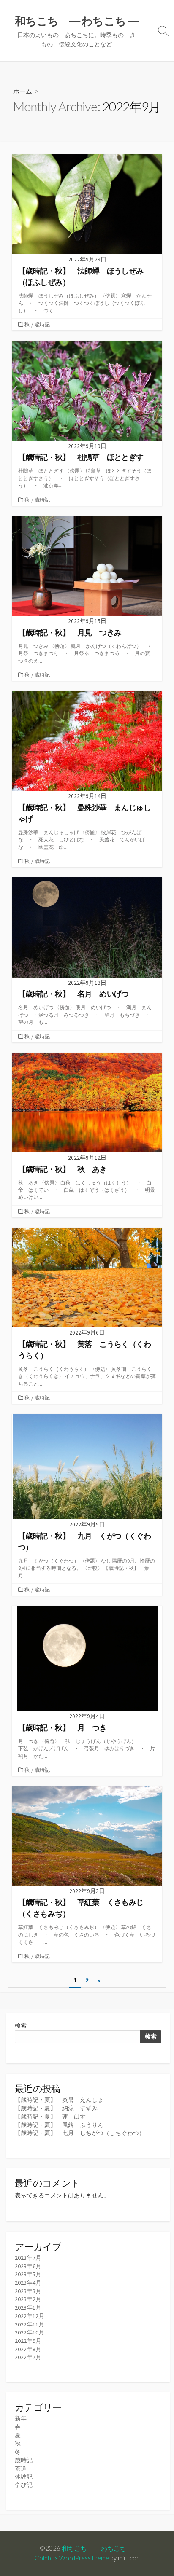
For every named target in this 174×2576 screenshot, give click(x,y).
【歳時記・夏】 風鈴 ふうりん (59, 2125)
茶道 (21, 2469)
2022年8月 (28, 2349)
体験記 (24, 2477)
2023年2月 (28, 2299)
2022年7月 (28, 2357)
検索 (21, 2025)
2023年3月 (28, 2291)
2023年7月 (28, 2258)
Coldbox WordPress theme (72, 2558)
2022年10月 (30, 2332)
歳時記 (42, 324)
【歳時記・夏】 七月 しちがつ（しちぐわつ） (80, 2133)
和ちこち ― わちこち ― (98, 2548)
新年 (21, 2418)
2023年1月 (28, 2307)
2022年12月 (30, 2316)
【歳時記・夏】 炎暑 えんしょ (59, 2100)
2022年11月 (30, 2324)
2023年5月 (28, 2274)
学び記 (24, 2485)
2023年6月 (28, 2266)
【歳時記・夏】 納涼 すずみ (56, 2108)
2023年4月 (28, 2283)
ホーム (23, 91)
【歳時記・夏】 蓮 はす (50, 2117)
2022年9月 (28, 2341)
